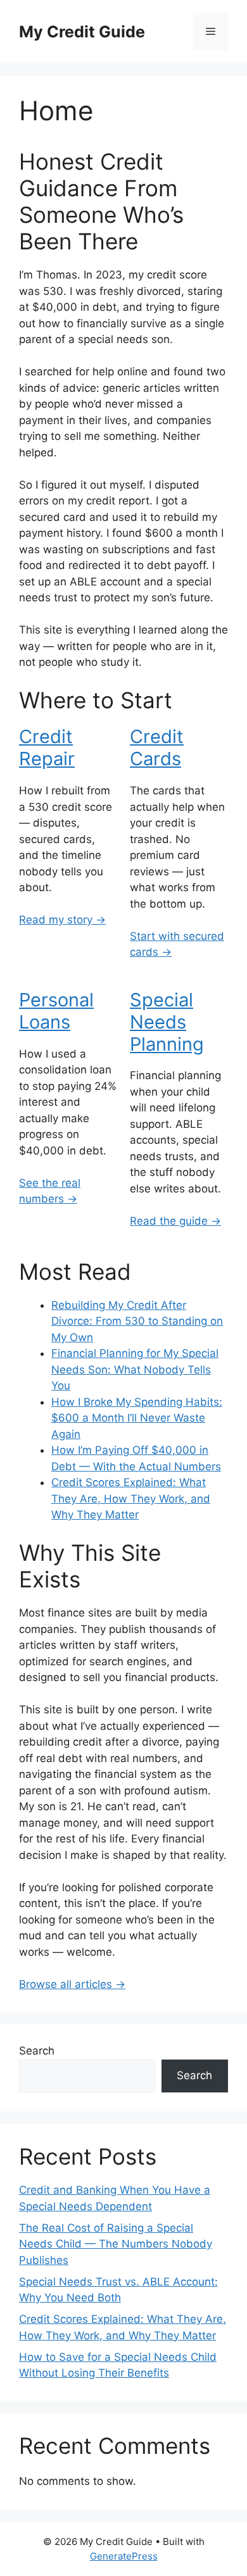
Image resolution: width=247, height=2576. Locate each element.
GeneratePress (124, 2556)
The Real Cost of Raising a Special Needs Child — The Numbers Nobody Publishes (116, 2244)
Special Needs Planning (167, 1022)
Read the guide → (175, 1221)
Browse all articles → (72, 1984)
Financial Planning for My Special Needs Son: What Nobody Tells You (135, 1369)
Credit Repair (47, 747)
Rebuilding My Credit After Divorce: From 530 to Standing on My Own (137, 1321)
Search (37, 2051)
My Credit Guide (82, 32)
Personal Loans (56, 1011)
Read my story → (62, 920)
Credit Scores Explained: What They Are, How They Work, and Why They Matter (131, 1498)
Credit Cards (157, 747)
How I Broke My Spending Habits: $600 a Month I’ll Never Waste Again (137, 1418)
